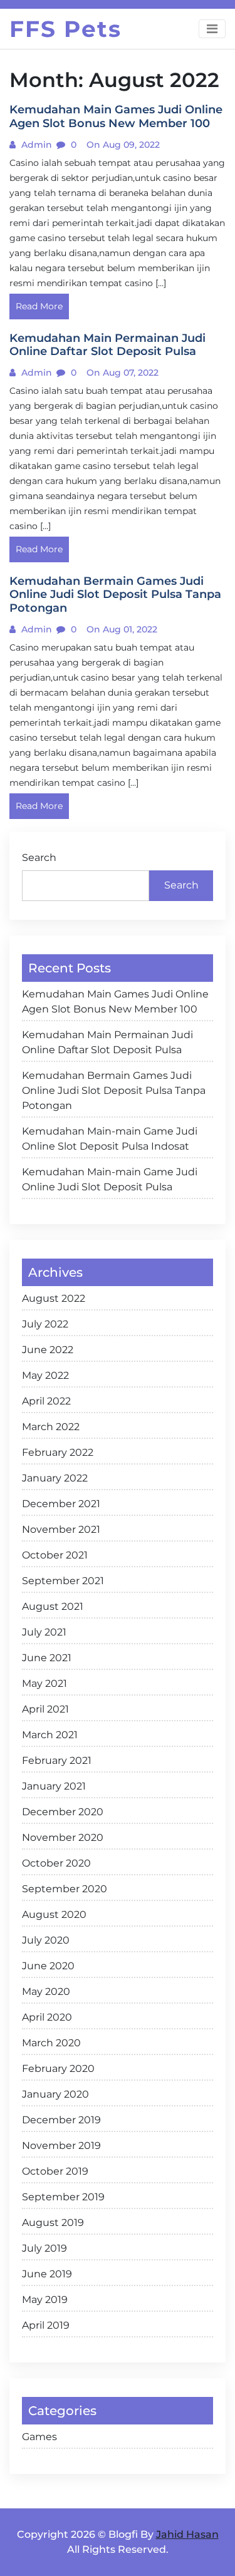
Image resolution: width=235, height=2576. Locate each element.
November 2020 (63, 1837)
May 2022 (45, 1375)
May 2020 (46, 1991)
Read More (39, 306)
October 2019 (55, 2171)
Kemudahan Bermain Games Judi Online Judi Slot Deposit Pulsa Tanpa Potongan (114, 1090)
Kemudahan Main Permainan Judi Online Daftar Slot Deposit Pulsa (107, 1042)
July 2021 (44, 1632)
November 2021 (61, 1529)
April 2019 (46, 2325)
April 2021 (45, 1709)
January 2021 (54, 1786)
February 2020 (58, 2069)
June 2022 (48, 1350)
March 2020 (51, 2043)
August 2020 (54, 1914)
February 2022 (58, 1452)
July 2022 (45, 1324)
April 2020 (47, 2017)
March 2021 (50, 1735)
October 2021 (55, 1555)
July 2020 (46, 1940)
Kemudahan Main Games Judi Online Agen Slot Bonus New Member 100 (115, 1002)
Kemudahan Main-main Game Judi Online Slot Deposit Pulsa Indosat (110, 1139)
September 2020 (65, 1889)
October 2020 (56, 1863)
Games (39, 2437)
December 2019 (61, 2120)
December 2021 (61, 1504)
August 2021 (53, 1606)
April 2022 (46, 1401)
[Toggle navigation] (212, 29)
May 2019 (45, 2300)
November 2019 (61, 2146)
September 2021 (63, 1581)
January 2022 (55, 1478)
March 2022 (51, 1427)
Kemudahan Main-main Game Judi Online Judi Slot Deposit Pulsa (110, 1179)
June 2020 (48, 1966)
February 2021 (57, 1760)
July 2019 (44, 2248)
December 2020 (63, 1812)
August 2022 (54, 1298)
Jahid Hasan (187, 2534)
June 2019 (47, 2274)
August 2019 (53, 2223)
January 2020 (55, 2094)
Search (39, 858)
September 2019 (63, 2197)
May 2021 (44, 1683)
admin (35, 145)
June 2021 (47, 1658)
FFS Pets (65, 29)
